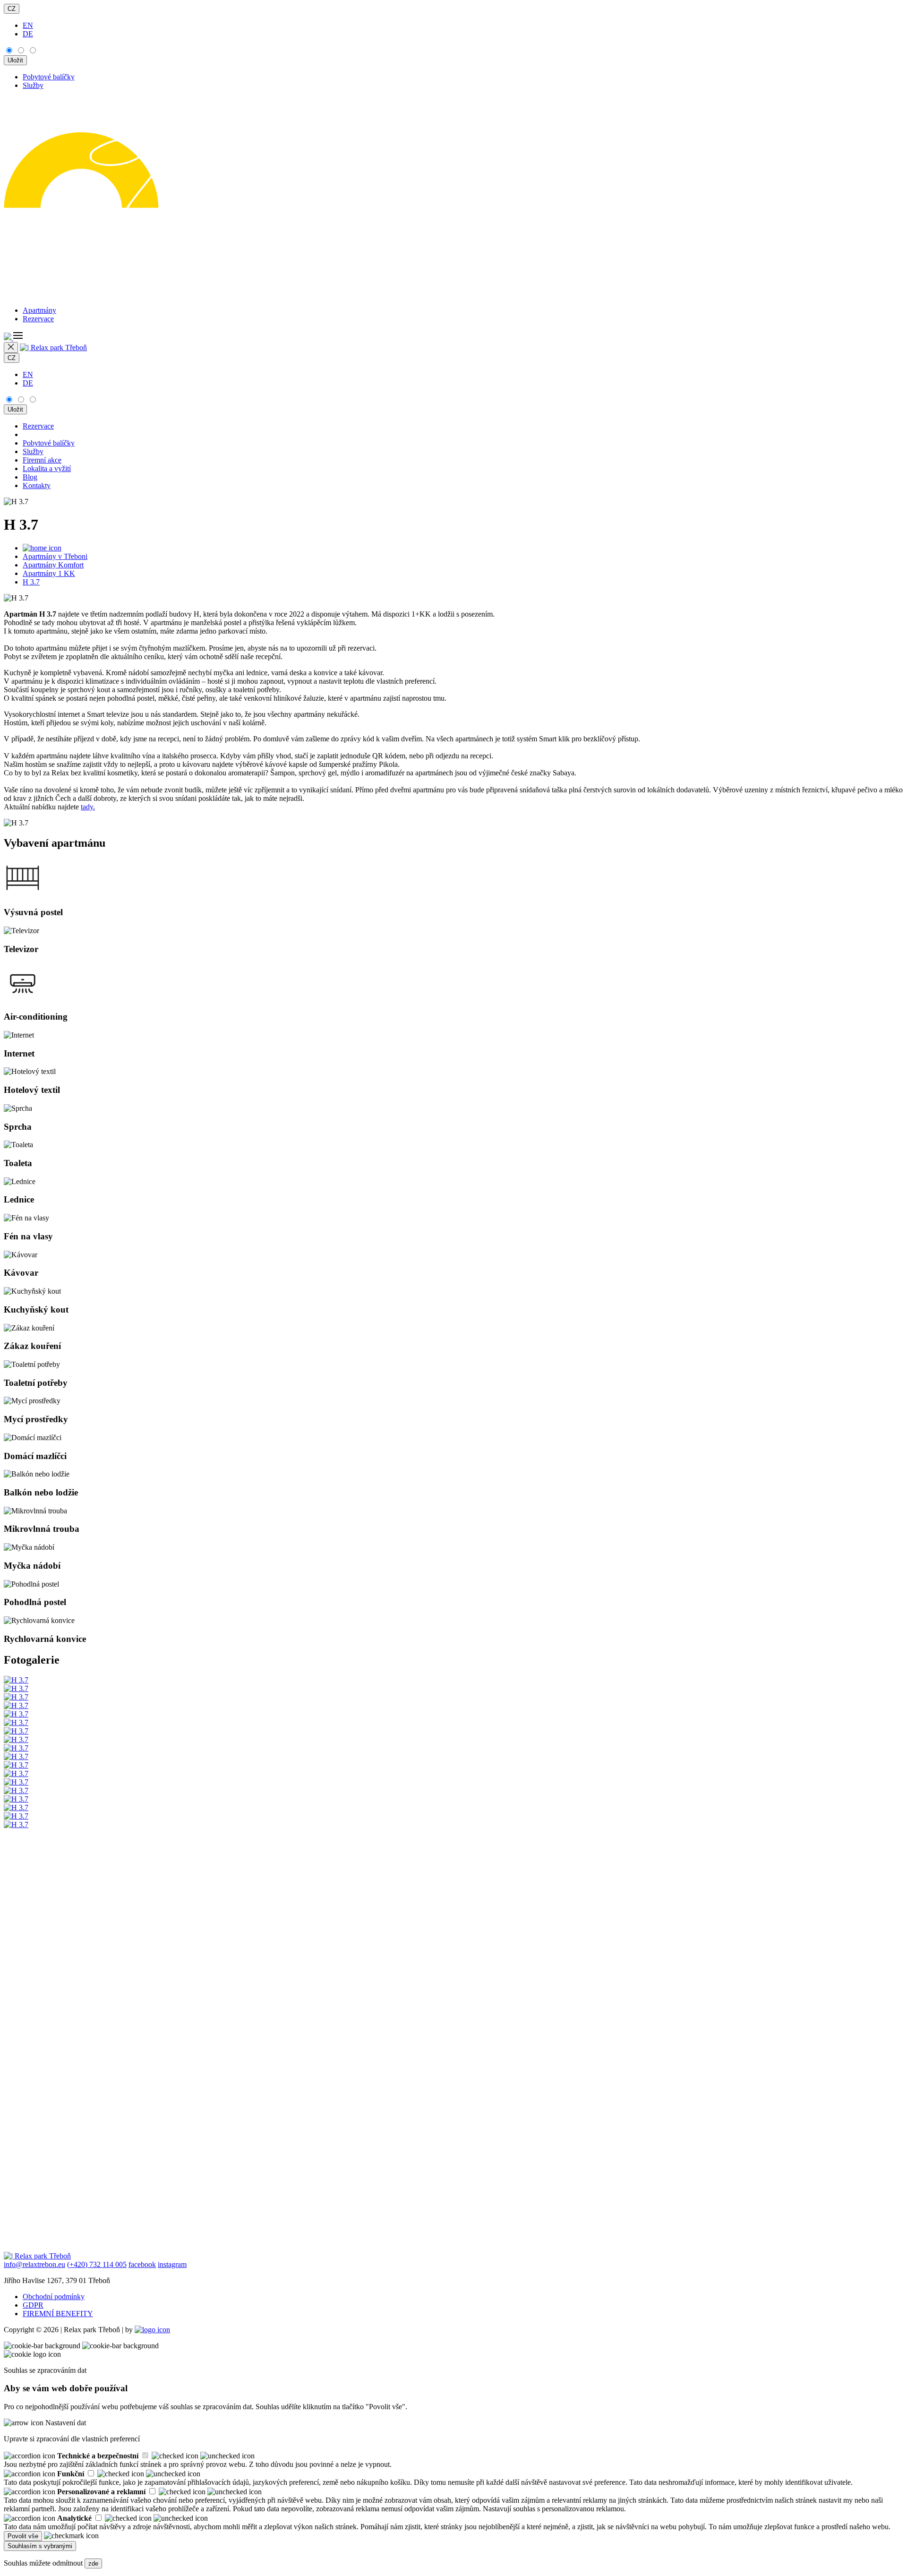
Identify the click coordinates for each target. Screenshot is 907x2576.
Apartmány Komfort (53, 565)
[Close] (11, 348)
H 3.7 (31, 582)
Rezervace (38, 319)
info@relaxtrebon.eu (34, 2264)
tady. (88, 807)
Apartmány (39, 310)
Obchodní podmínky (54, 2297)
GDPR (33, 2305)
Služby (33, 85)
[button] (13, 338)
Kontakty (37, 485)
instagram (172, 2264)
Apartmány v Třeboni (55, 556)
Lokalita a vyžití (47, 468)
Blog (30, 477)
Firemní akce (42, 460)
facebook (142, 2264)
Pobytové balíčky (49, 77)
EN (28, 25)
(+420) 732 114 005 (97, 2264)
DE (28, 34)
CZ (12, 9)
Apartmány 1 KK (49, 573)
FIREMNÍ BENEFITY (58, 2314)
